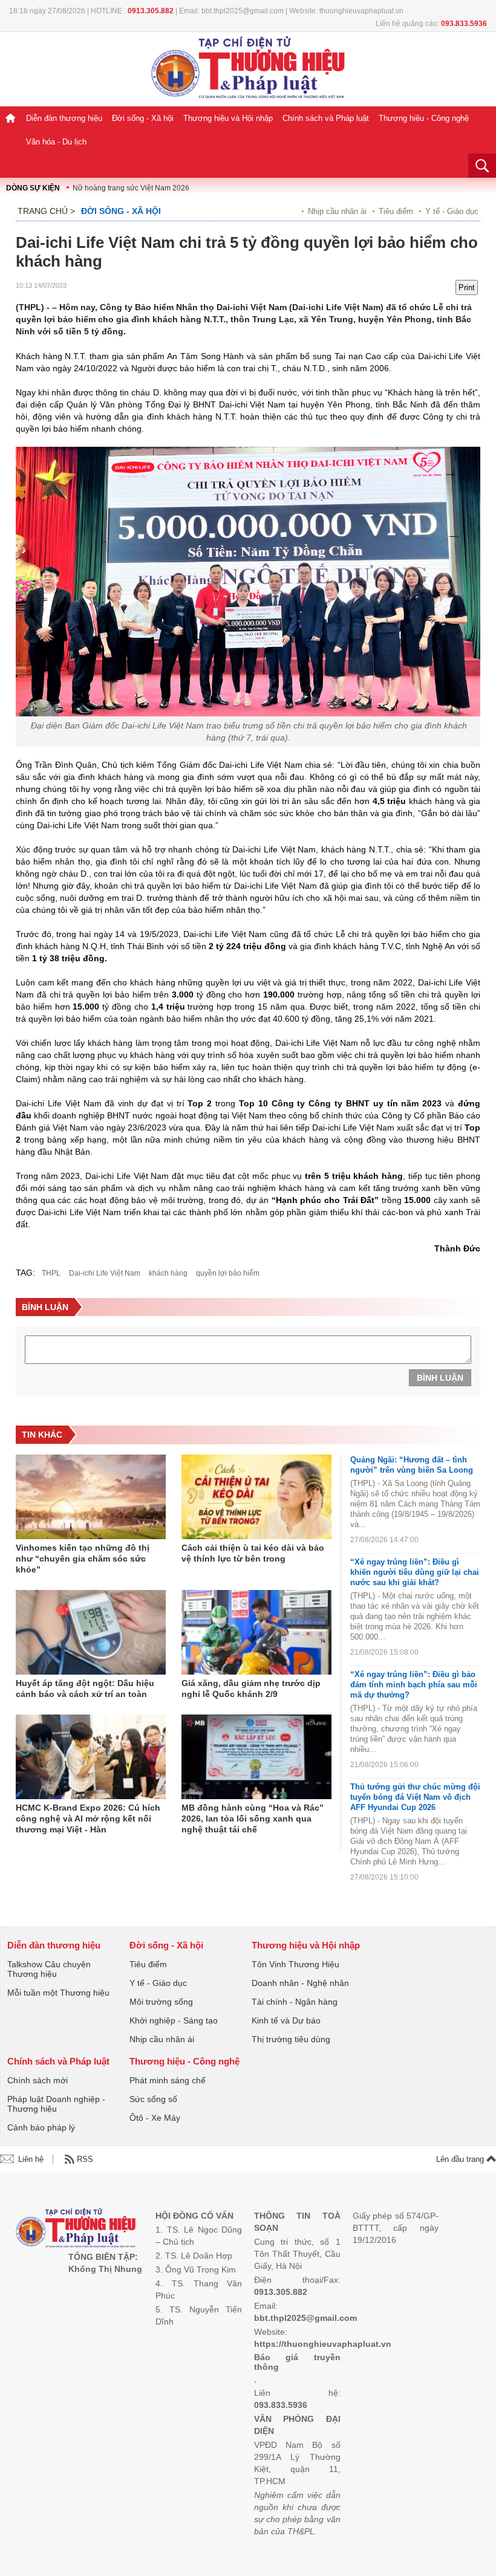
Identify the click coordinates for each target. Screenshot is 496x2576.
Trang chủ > (46, 211)
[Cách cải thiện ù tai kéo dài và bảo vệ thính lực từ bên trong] (256, 1497)
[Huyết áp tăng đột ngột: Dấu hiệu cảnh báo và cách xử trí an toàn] (91, 1632)
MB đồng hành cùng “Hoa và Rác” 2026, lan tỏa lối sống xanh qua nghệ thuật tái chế (253, 1818)
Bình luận (440, 1378)
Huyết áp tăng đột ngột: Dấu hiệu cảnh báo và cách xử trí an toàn (85, 1689)
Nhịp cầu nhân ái (337, 211)
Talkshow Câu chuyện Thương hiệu (49, 1969)
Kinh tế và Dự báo (286, 2020)
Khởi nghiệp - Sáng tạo (174, 2020)
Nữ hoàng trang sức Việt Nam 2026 (131, 188)
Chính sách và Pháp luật (326, 118)
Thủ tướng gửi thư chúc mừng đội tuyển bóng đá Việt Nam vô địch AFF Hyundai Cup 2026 (415, 1797)
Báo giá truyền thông (297, 2362)
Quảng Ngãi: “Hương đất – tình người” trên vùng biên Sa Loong (412, 1465)
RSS (85, 2159)
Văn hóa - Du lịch (56, 142)
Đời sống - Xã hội (143, 118)
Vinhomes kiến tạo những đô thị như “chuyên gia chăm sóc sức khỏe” (83, 1559)
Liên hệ (31, 2159)
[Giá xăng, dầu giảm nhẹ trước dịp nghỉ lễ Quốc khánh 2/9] (256, 1632)
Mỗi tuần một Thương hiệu (58, 1993)
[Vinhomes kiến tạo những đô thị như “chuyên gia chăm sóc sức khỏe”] (91, 1497)
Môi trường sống (161, 2002)
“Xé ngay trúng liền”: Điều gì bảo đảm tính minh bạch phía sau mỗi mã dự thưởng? (414, 1685)
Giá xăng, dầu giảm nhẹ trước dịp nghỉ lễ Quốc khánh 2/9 (251, 1689)
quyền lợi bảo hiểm (228, 1273)
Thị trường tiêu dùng (291, 2039)
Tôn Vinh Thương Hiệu (295, 1964)
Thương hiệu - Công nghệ (424, 118)
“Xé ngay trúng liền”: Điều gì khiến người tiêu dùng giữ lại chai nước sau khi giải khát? (415, 1572)
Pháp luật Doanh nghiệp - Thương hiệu (56, 2104)
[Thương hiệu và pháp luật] (76, 2229)
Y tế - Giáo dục (452, 211)
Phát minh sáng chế (168, 2080)
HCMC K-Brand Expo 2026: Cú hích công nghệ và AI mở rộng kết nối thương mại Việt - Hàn (88, 1818)
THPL (51, 1273)
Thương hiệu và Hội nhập (228, 118)
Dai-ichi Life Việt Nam (105, 1273)
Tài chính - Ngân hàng (295, 2002)
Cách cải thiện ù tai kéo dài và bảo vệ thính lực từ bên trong (253, 1553)
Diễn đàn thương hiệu (64, 118)
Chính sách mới (38, 2080)
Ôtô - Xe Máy (155, 2118)
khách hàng (168, 1273)
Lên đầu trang (461, 2159)
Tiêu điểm (396, 211)
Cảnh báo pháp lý (41, 2127)
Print (467, 287)
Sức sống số (153, 2099)
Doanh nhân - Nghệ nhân (300, 1983)
